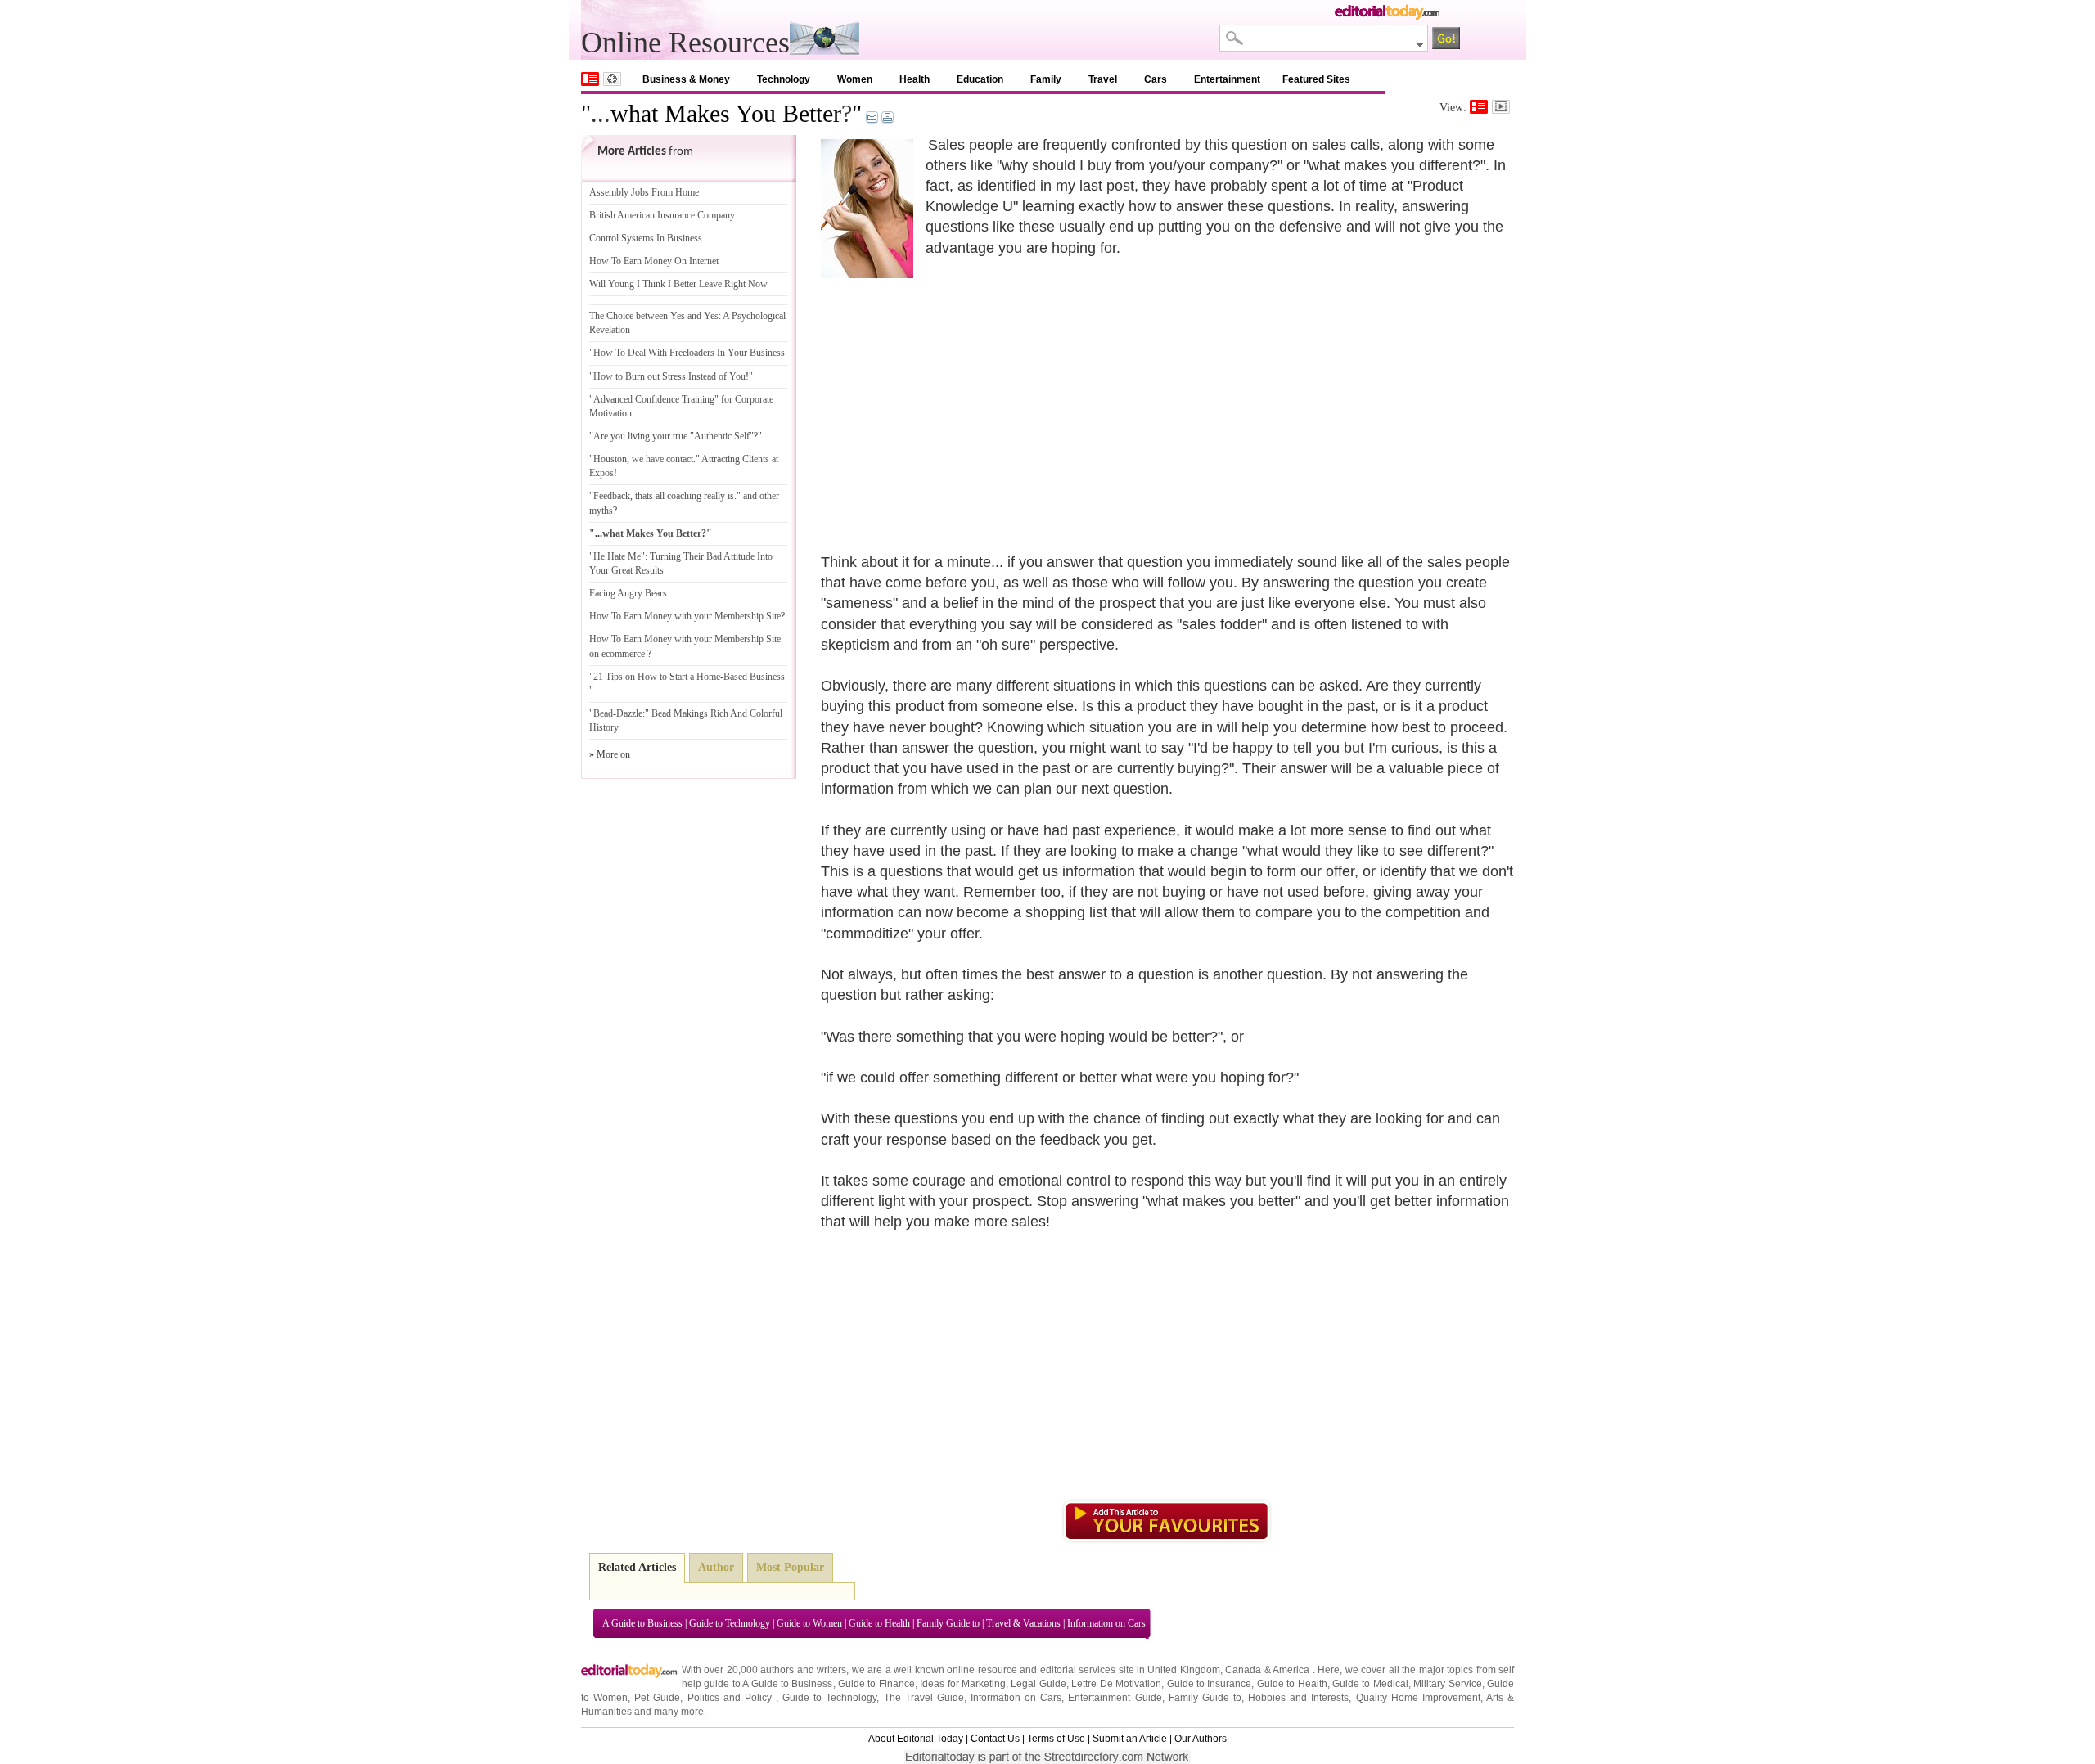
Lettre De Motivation (1116, 1684)
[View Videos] (1501, 107)
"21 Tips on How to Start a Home (655, 677)
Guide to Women (809, 1623)
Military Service (1447, 1684)
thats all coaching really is (685, 496)
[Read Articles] (1479, 107)
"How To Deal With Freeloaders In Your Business (687, 353)
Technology (784, 79)
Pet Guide (657, 1698)
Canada (1243, 1670)
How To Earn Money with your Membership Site (685, 616)
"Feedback (610, 496)
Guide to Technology (730, 1623)
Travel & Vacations (1023, 1623)
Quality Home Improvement (1418, 1698)
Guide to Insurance (1210, 1684)
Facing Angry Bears (628, 593)
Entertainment (1227, 79)
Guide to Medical (1370, 1684)
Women (855, 79)
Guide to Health (879, 1623)
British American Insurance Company (662, 215)
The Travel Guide (924, 1698)
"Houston (608, 459)
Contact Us (995, 1739)
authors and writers (803, 1670)
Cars (1156, 79)
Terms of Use (1056, 1739)
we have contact (662, 459)
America (1291, 1670)
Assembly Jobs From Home (644, 192)
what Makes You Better (726, 113)
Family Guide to (948, 1623)
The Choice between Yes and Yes (654, 316)
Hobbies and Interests (1298, 1698)
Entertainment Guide (1115, 1698)
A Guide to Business (642, 1623)
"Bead (601, 713)
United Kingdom (1183, 1670)
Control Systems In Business (646, 238)
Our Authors (1201, 1739)
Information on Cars (1106, 1623)
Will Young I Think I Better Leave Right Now (678, 284)
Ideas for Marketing (963, 1684)
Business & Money (686, 79)
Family (1046, 79)
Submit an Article (1130, 1739)
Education (980, 79)
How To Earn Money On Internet (654, 261)
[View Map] (612, 79)
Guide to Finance (876, 1684)
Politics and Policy (732, 1698)
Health (915, 79)
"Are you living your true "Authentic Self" (671, 436)
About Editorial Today (916, 1739)
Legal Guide (1038, 1684)
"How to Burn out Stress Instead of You (667, 376)
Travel (1103, 79)
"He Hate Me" (617, 556)
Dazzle (629, 713)
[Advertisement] (958, 397)
